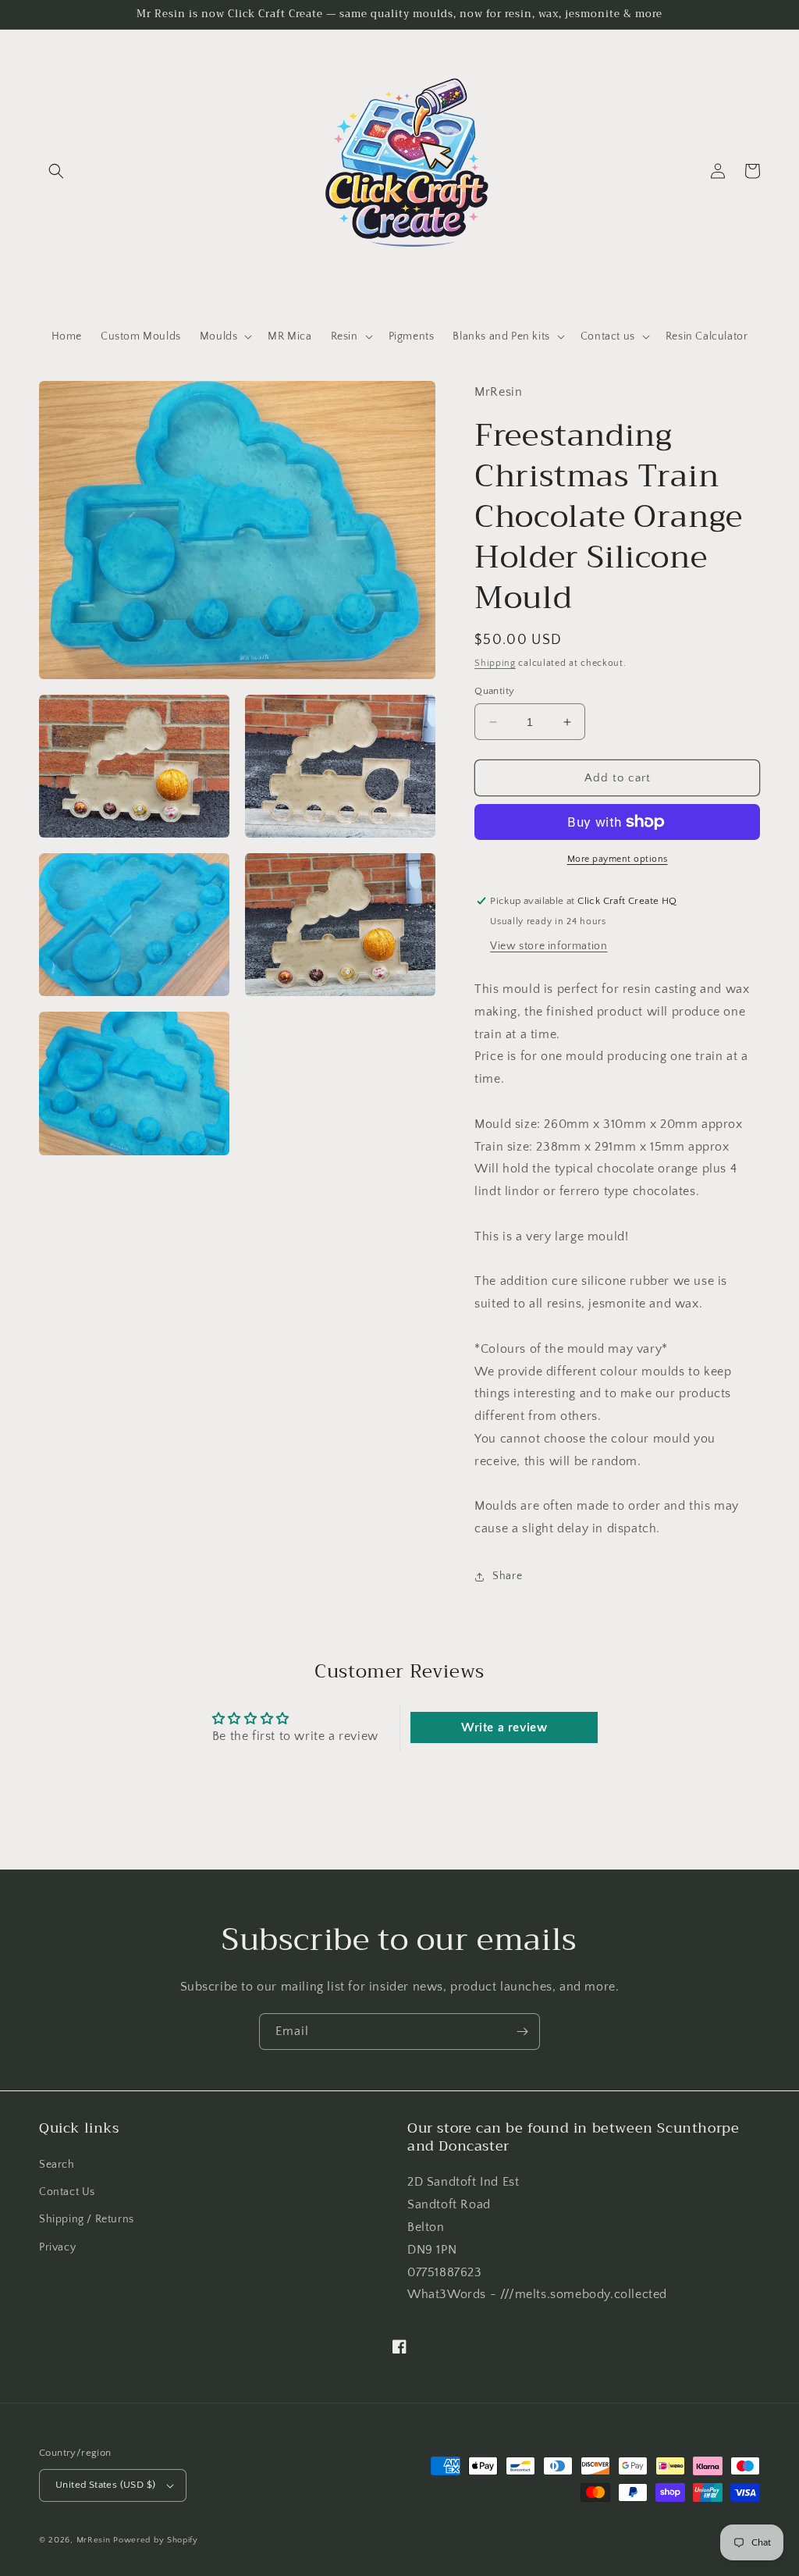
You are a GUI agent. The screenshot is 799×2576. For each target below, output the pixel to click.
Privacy (57, 2247)
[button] (56, 171)
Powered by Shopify (156, 2540)
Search (57, 2165)
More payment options (618, 859)
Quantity (494, 691)
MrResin (94, 2540)
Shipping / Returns (87, 2219)
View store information (549, 946)
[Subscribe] (522, 2032)
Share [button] (507, 1576)
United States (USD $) (105, 2485)
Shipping (495, 663)
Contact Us (67, 2192)
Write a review (504, 1727)
